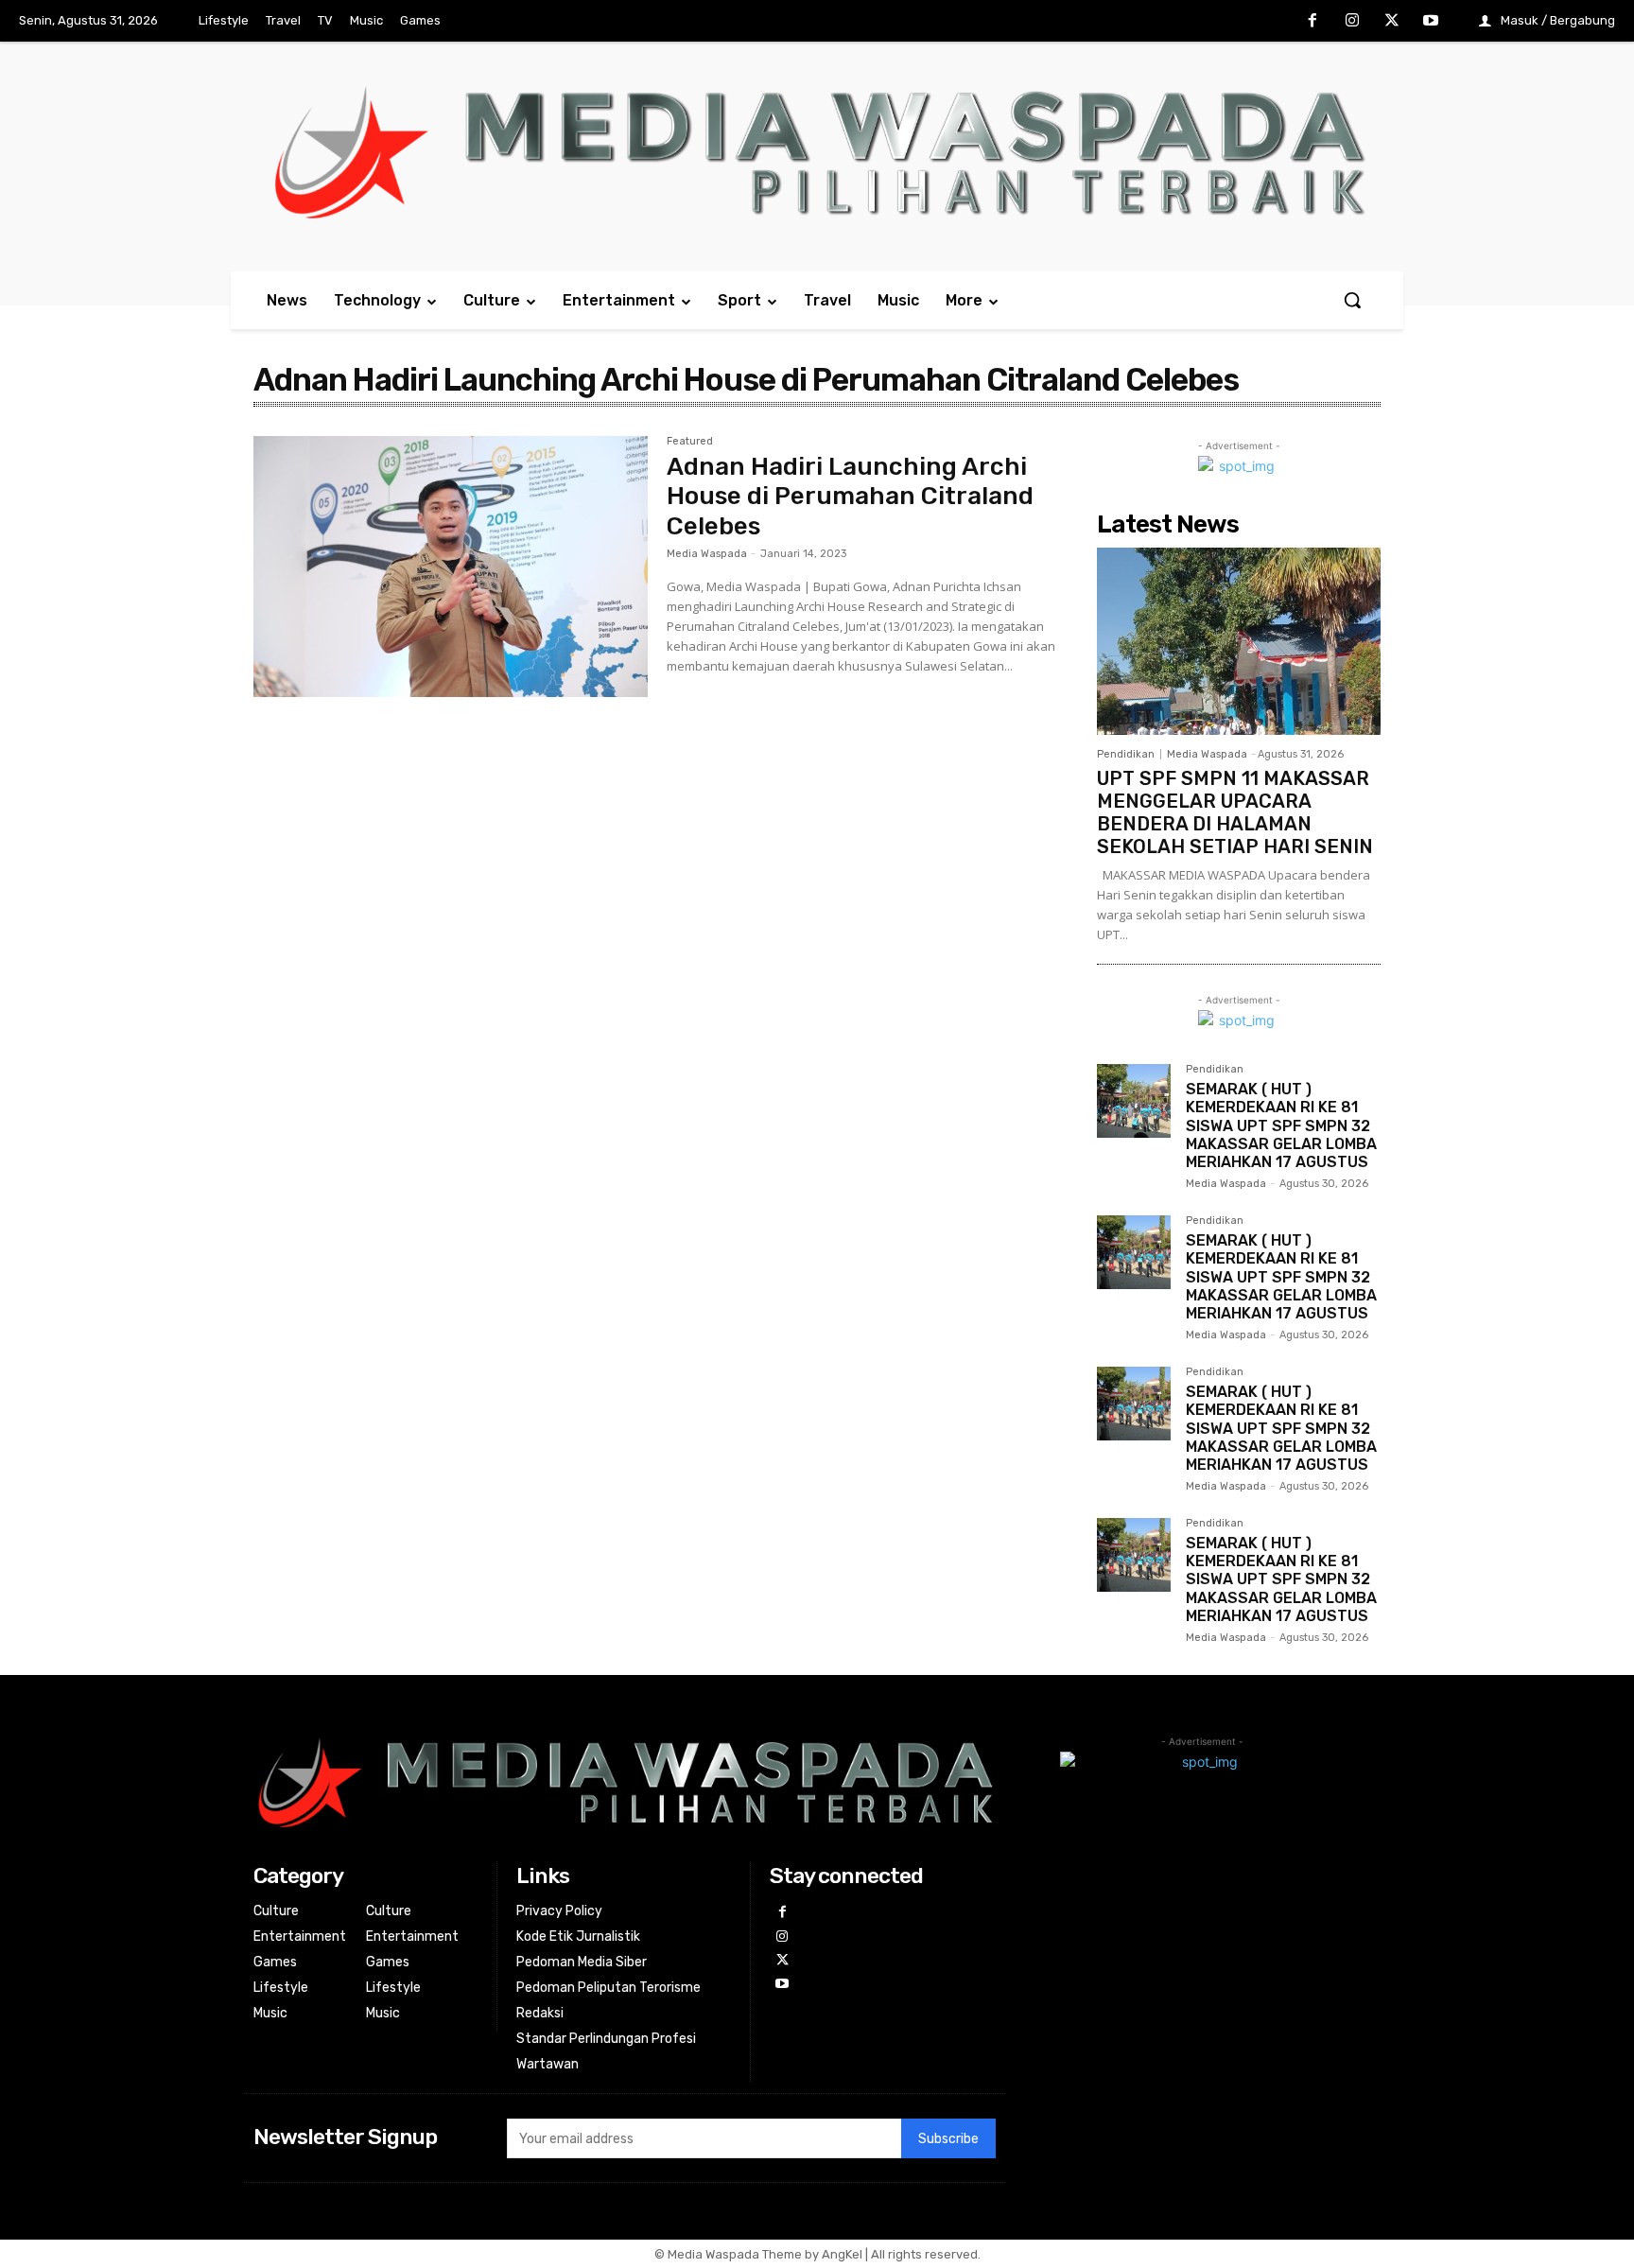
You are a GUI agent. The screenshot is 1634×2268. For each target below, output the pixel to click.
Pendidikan (1126, 754)
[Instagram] (1352, 22)
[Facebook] (1313, 22)
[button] (1352, 300)
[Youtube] (1431, 22)
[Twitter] (1392, 22)
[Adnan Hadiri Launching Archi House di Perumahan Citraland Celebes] (451, 567)
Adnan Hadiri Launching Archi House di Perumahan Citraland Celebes (850, 496)
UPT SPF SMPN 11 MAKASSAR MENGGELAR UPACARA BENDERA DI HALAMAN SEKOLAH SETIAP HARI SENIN (1235, 812)
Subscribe (948, 2139)
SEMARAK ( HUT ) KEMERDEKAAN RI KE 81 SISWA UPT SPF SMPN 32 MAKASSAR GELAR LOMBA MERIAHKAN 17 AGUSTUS (1281, 1125)
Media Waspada (707, 554)
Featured (690, 442)
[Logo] (817, 152)
